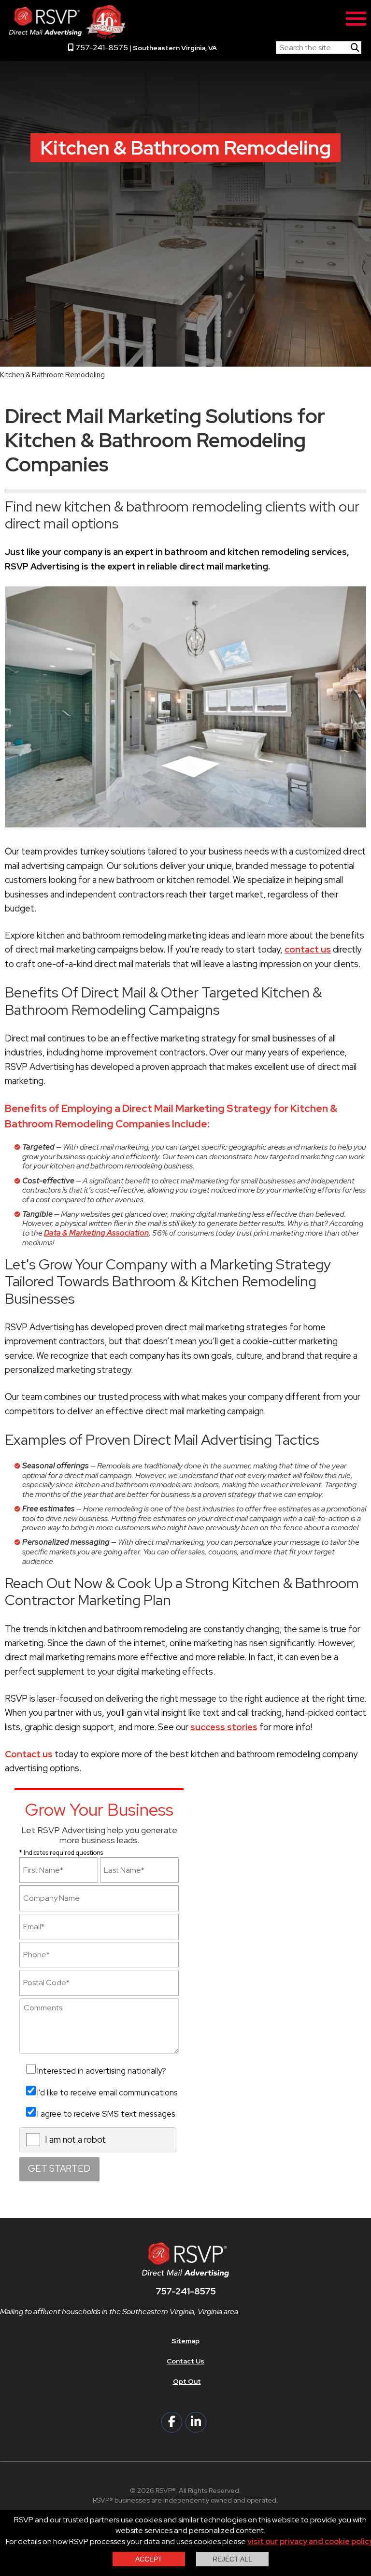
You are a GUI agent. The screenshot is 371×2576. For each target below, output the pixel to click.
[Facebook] (172, 2422)
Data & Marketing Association (96, 1233)
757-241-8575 (101, 48)
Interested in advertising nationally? (102, 2071)
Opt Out (187, 2381)
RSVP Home (246, 45)
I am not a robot (75, 2140)
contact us (308, 949)
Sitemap (185, 2341)
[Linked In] (196, 2422)
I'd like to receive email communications (107, 2092)
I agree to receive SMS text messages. (107, 2114)
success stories (224, 1727)
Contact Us (185, 2361)
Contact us (29, 1754)
